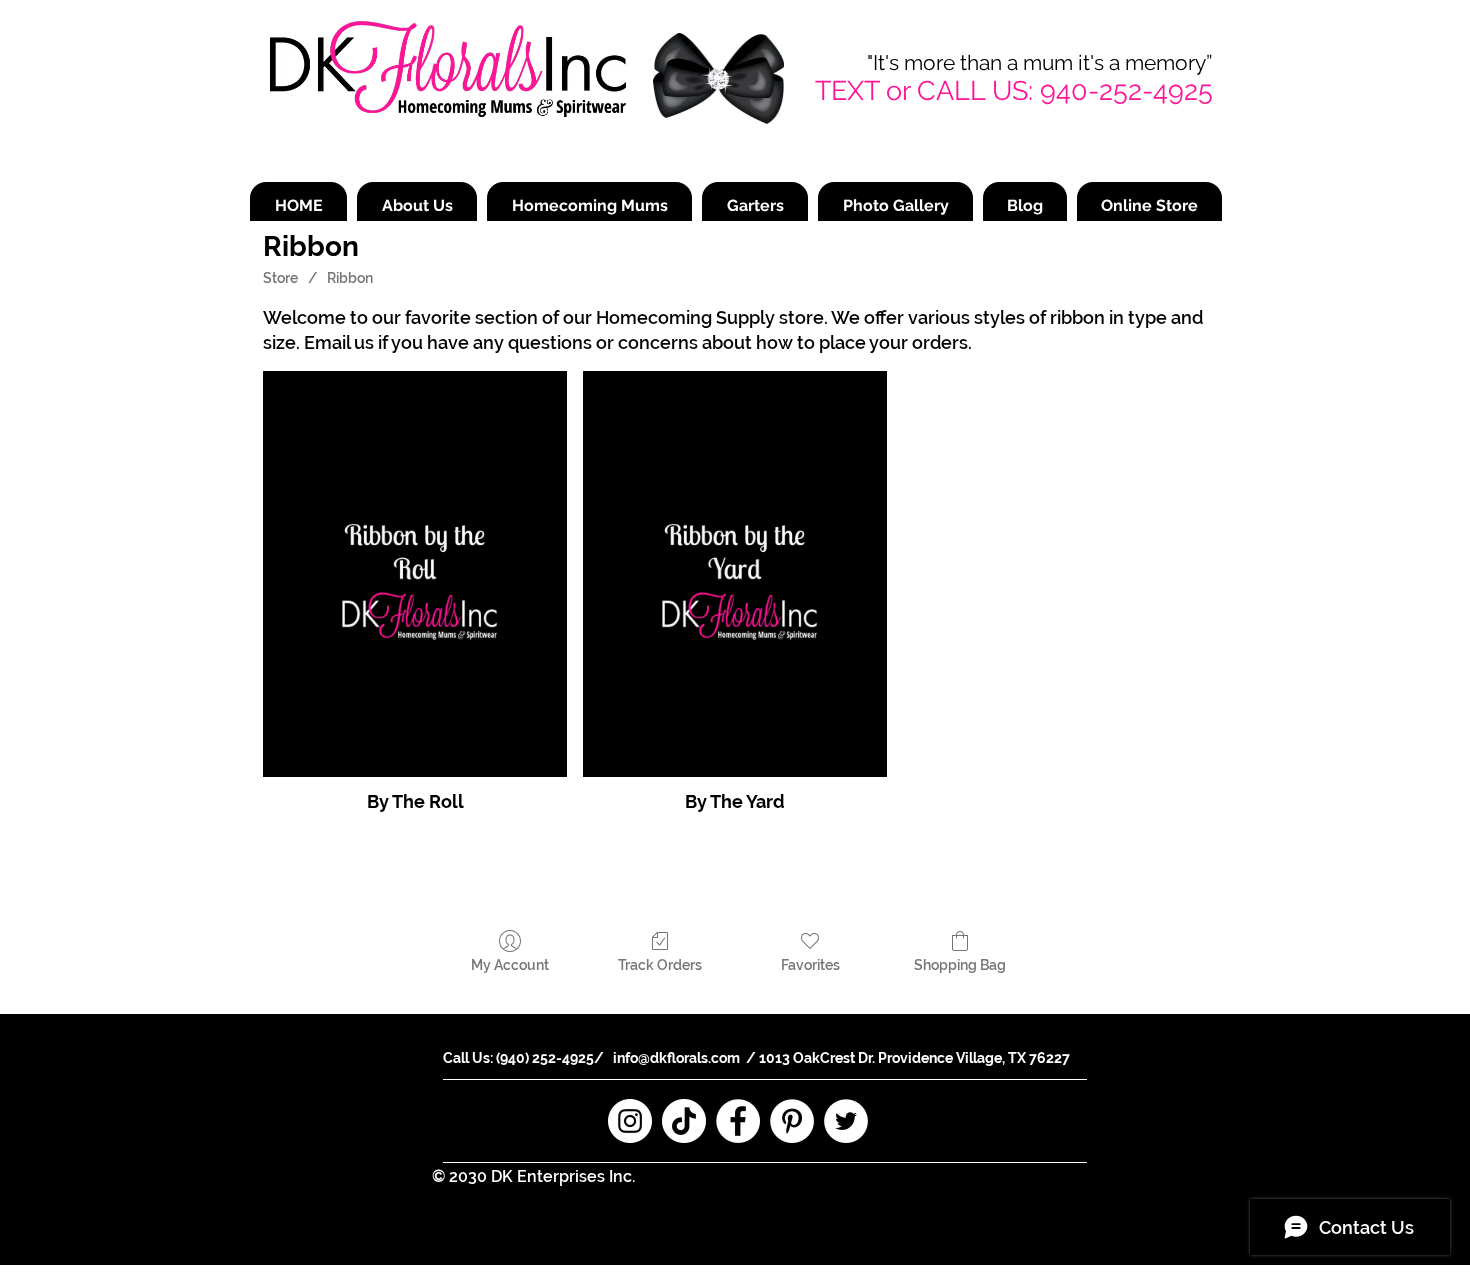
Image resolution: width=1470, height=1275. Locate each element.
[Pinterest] (792, 1121)
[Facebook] (738, 1121)
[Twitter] (846, 1121)
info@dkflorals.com (676, 1058)
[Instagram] (630, 1121)
